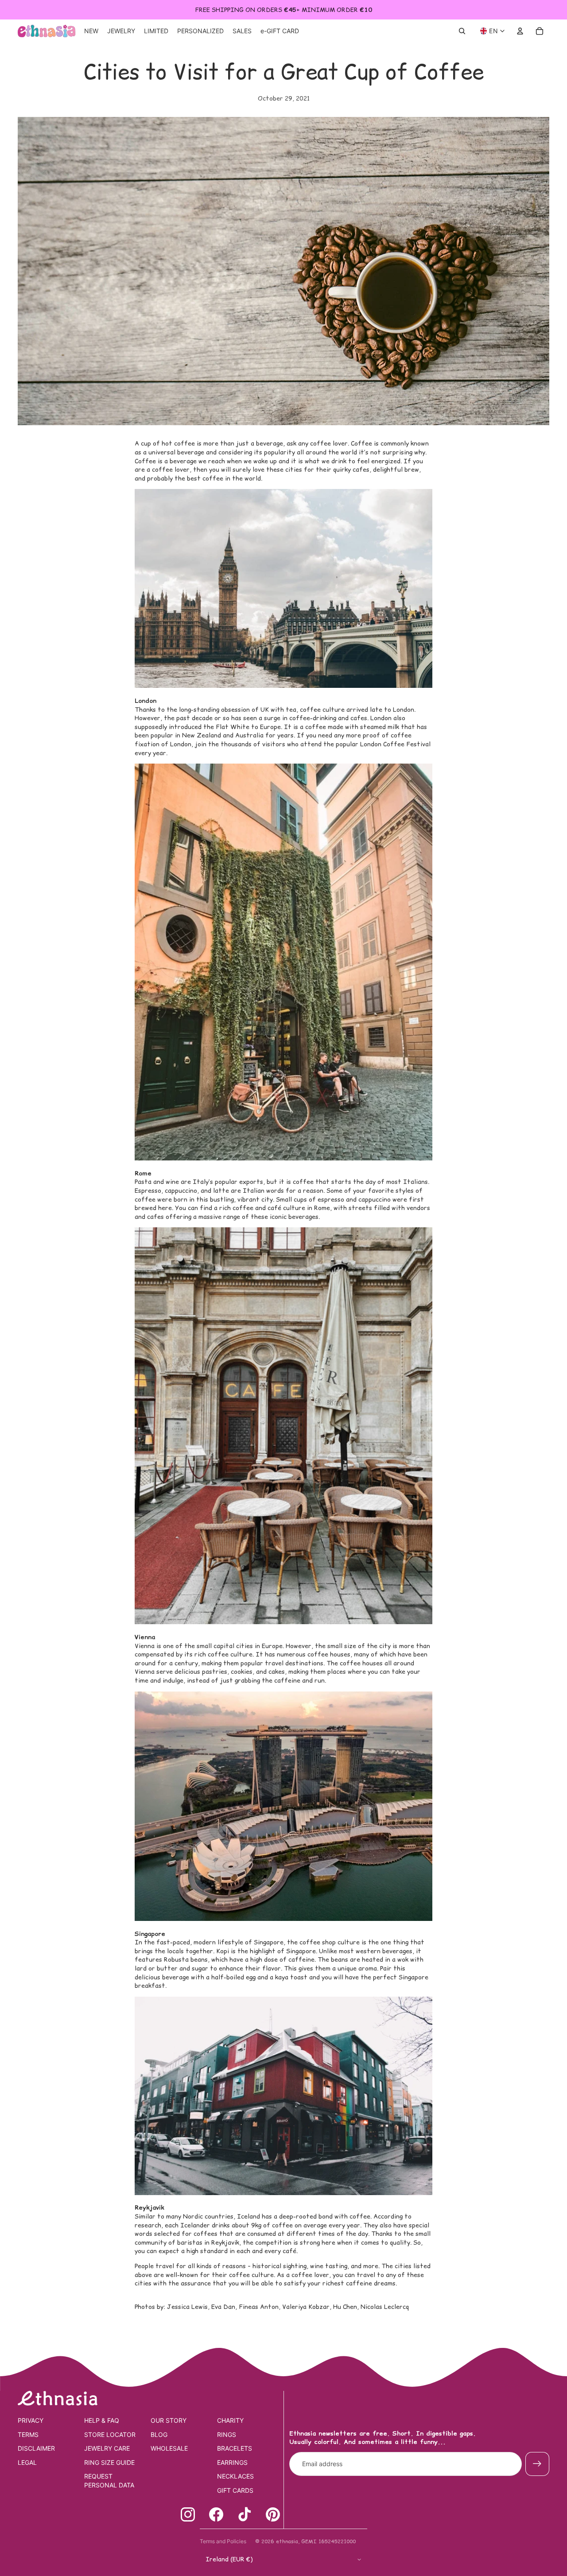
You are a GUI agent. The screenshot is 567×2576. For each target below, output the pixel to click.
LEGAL (27, 2462)
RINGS (227, 2434)
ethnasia (287, 2541)
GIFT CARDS (235, 2490)
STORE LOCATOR (110, 2434)
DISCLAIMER (36, 2448)
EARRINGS (232, 2462)
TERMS (28, 2434)
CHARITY (230, 2420)
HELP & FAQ (102, 2420)
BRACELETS (235, 2448)
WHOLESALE (169, 2448)
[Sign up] (537, 2464)
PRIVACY (31, 2420)
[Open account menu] (520, 31)
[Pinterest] (273, 2514)
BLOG (159, 2434)
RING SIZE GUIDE (109, 2462)
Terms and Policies (223, 2541)
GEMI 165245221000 (328, 2541)
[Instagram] (188, 2514)
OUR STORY (169, 2420)
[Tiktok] (245, 2514)
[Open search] (462, 31)
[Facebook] (216, 2514)
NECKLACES (235, 2476)
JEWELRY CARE (107, 2448)
